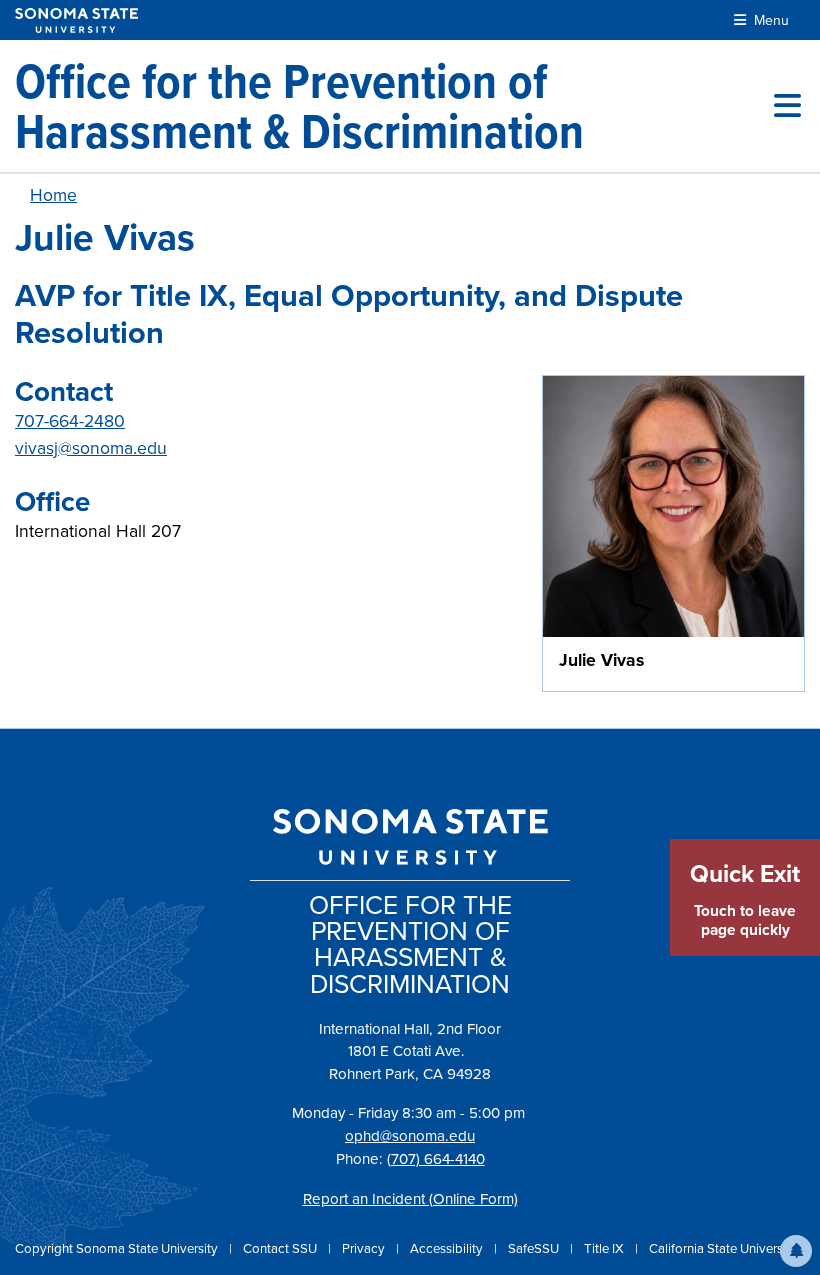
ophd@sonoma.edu (410, 1136)
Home (53, 195)
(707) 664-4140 (436, 1159)
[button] (796, 1251)
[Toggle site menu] (787, 106)
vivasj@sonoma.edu (91, 448)
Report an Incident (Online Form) (410, 1199)
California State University (723, 1248)
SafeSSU (535, 1248)
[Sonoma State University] (76, 20)
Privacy (365, 1248)
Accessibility (448, 1248)
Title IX (605, 1248)
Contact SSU (281, 1248)
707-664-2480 (70, 421)
